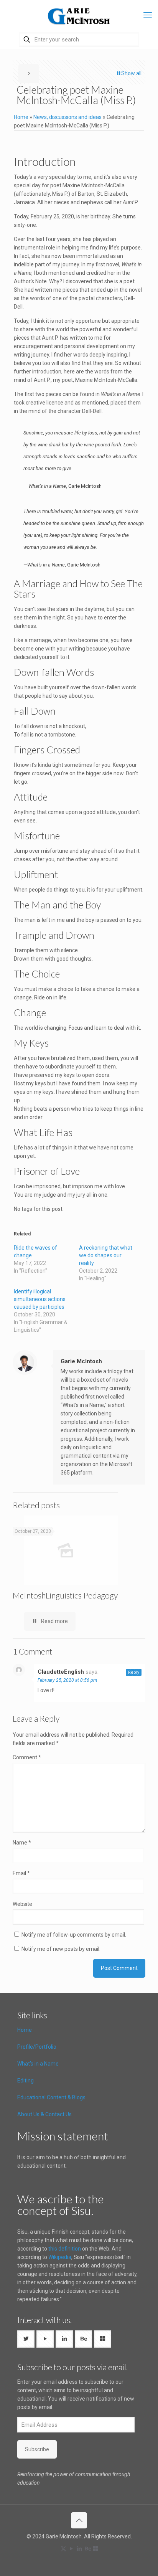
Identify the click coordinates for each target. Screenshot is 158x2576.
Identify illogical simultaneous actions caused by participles (40, 1299)
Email (21, 1873)
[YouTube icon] (72, 2549)
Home (21, 117)
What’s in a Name (38, 2064)
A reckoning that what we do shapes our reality (106, 1255)
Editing (26, 2081)
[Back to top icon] (79, 2520)
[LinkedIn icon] (80, 2549)
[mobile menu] (148, 15)
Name (22, 1843)
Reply (134, 1672)
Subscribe (37, 2449)
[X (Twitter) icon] (63, 2549)
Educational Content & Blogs (51, 2097)
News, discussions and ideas (67, 117)
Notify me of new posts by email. (61, 1949)
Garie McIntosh (81, 1361)
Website (22, 1904)
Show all (131, 73)
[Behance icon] (88, 2549)
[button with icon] (26, 2339)
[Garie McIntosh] (79, 15)
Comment (27, 1757)
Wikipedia (60, 2257)
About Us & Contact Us (44, 2114)
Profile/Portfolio (37, 2047)
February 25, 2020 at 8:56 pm (67, 1680)
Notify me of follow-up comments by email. (74, 1935)
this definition (65, 2249)
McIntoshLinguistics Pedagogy (65, 1595)
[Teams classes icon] (95, 2549)
